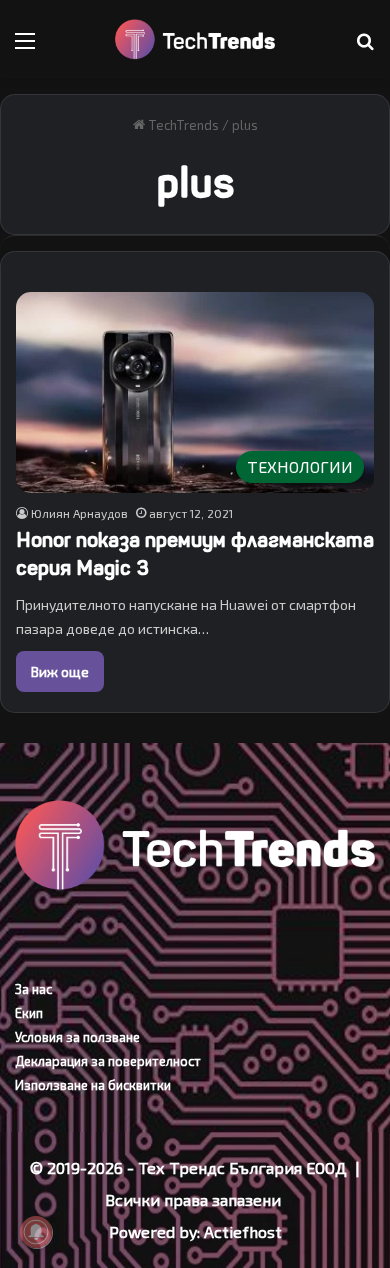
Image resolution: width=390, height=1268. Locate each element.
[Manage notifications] (36, 1232)
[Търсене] (365, 47)
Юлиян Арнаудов (79, 513)
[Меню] (25, 47)
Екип (29, 1013)
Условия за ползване (77, 1037)
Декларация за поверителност (108, 1061)
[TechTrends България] (195, 39)
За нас (33, 989)
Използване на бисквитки (93, 1085)
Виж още (60, 671)
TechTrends (182, 125)
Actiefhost (243, 1231)
